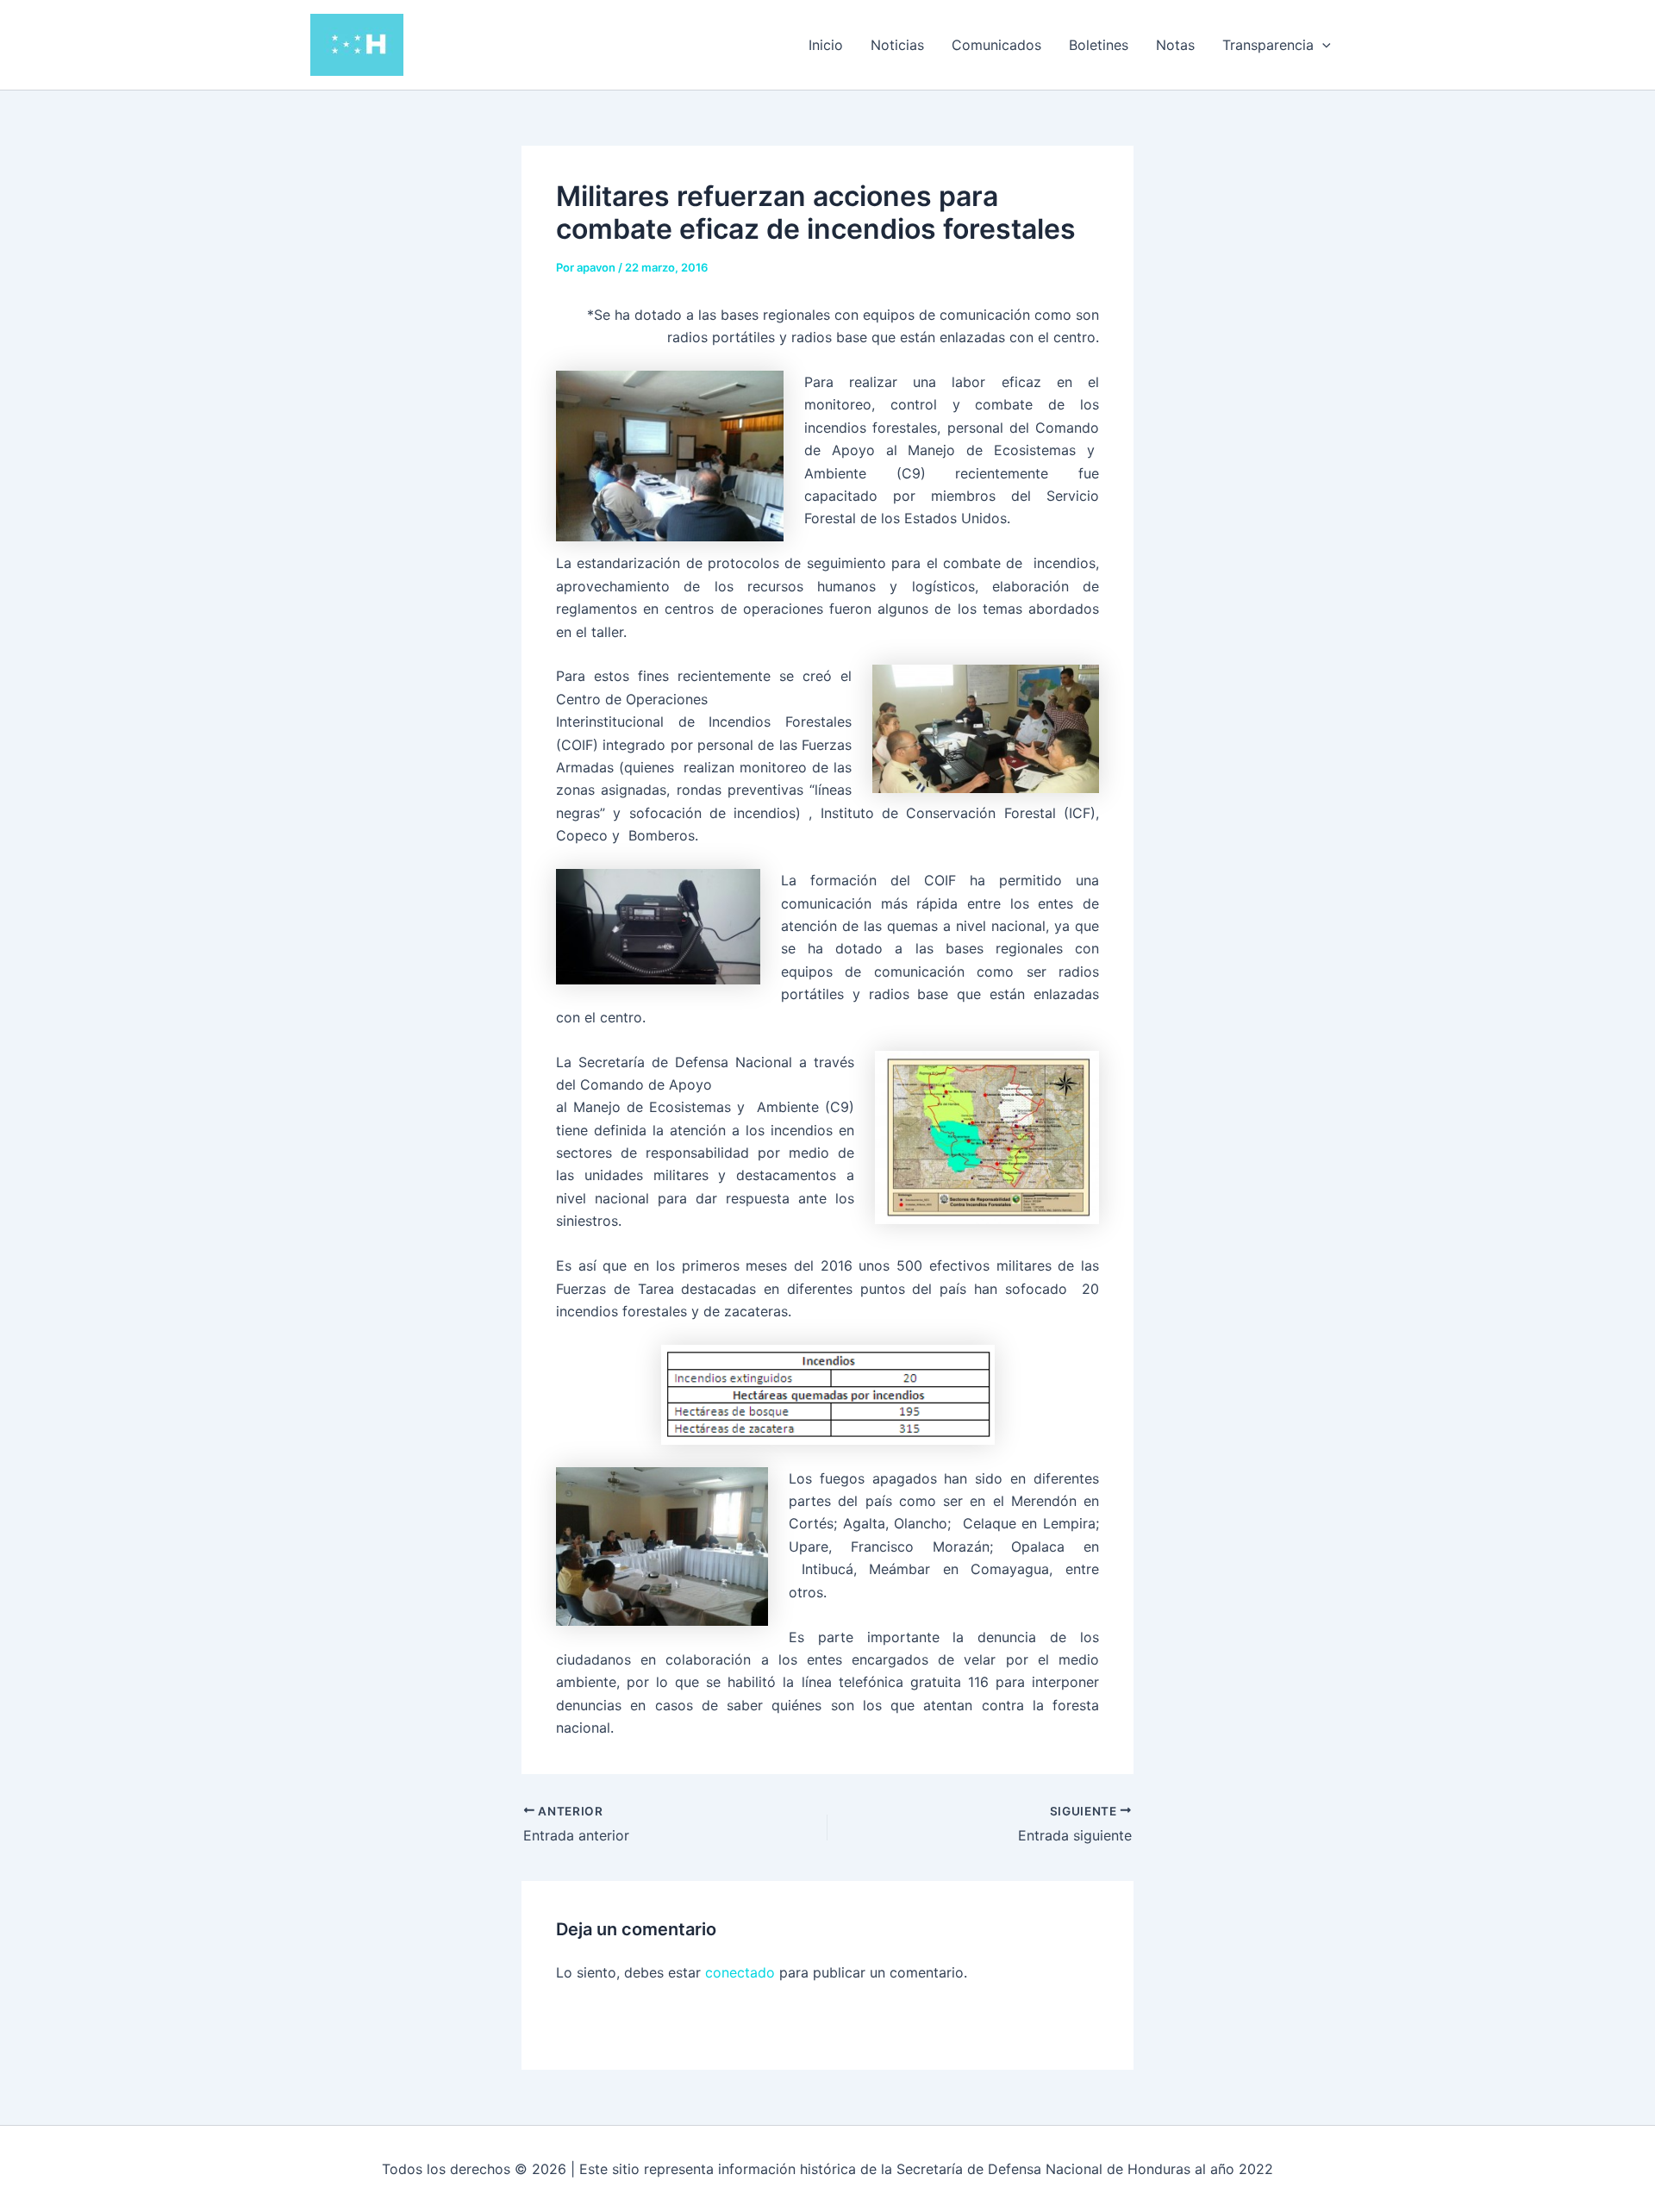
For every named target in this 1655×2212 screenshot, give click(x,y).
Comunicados (996, 45)
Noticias (897, 45)
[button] (1322, 45)
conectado (740, 1972)
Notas (1175, 45)
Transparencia (1268, 45)
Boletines (1099, 45)
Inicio (826, 45)
